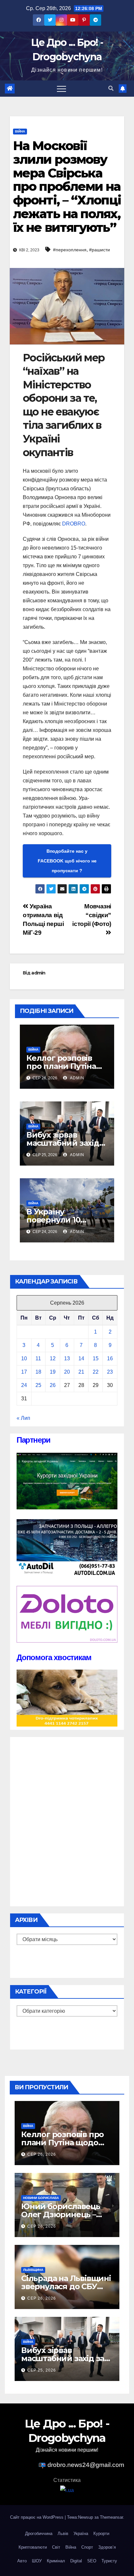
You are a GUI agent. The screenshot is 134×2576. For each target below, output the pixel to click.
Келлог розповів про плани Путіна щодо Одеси (61, 1066)
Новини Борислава (41, 2198)
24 (24, 1385)
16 (110, 1358)
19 (53, 1372)
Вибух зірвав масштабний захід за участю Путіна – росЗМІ (67, 2358)
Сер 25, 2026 (42, 2370)
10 (24, 1358)
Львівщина (33, 2270)
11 (38, 1358)
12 (53, 1358)
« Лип (23, 1418)
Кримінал (56, 2561)
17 (24, 1372)
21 (81, 1372)
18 (38, 1372)
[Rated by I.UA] (67, 2490)
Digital (76, 2561)
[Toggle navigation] (61, 89)
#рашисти (100, 250)
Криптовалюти (33, 2547)
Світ (56, 2547)
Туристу (109, 2561)
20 (67, 1372)
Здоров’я (107, 2547)
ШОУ (37, 2561)
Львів (63, 2534)
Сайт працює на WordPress (37, 2517)
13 (67, 1358)
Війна (20, 131)
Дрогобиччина (39, 2534)
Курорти (101, 2534)
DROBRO (74, 524)
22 (96, 1372)
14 (81, 1358)
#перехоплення (70, 250)
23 (110, 1372)
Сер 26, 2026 (42, 2154)
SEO (92, 2561)
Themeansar (111, 2517)
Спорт (87, 2547)
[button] (111, 88)
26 (53, 1385)
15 (96, 1358)
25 (38, 1385)
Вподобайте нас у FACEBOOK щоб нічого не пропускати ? (67, 861)
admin (38, 973)
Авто (22, 2561)
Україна (81, 2534)
